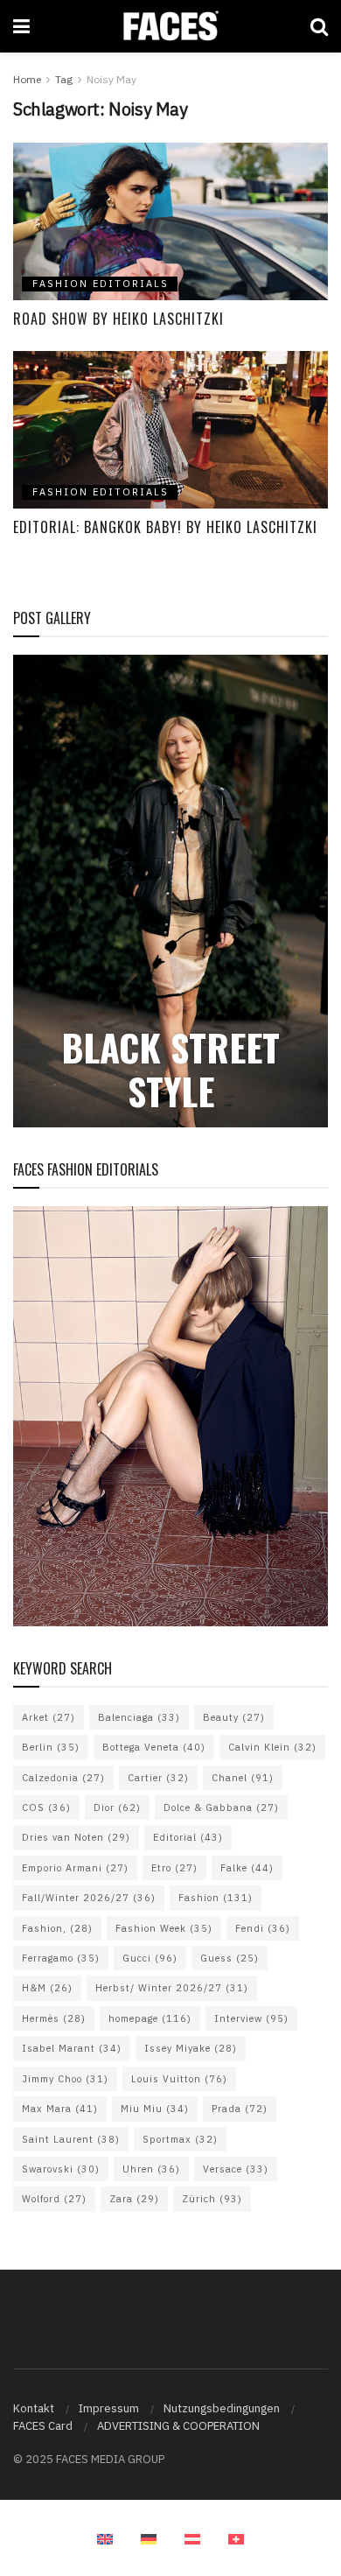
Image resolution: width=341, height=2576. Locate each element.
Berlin (51, 1747)
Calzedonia (63, 1778)
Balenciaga (139, 1717)
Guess (230, 1958)
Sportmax (180, 2139)
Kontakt (34, 2408)
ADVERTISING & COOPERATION (178, 2426)
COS (46, 1807)
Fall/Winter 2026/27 (89, 1898)
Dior (117, 1807)
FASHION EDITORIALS (101, 284)
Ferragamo (61, 1958)
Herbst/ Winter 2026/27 (172, 1988)
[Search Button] (319, 26)
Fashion (216, 1898)
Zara (134, 2199)
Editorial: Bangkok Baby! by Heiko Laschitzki (165, 527)
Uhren (151, 2169)
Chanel (243, 1778)
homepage (150, 2018)
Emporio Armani (75, 1868)
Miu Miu (155, 2109)
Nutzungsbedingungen (222, 2408)
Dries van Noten (76, 1837)
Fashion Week (164, 1928)
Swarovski (61, 2169)
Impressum (109, 2408)
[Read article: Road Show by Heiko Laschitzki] (170, 221)
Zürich (212, 2199)
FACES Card (43, 2426)
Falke (247, 1868)
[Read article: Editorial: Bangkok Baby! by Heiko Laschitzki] (170, 430)
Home (27, 79)
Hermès (54, 2018)
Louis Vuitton (179, 2079)
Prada (240, 2109)
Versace (236, 2169)
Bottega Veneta (154, 1747)
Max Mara (60, 2109)
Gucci (150, 1958)
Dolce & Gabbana (221, 1807)
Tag (64, 79)
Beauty (234, 1717)
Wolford (54, 2199)
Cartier (158, 1778)
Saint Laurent (71, 2139)
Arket (49, 1717)
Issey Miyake (191, 2048)
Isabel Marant (72, 2048)
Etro (174, 1868)
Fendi (263, 1928)
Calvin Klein (272, 1747)
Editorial (188, 1837)
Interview (251, 2018)
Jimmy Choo (65, 2079)
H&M (47, 1988)
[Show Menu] (21, 26)
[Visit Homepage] (170, 26)
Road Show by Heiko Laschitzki (118, 319)
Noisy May (111, 79)
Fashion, (57, 1928)
